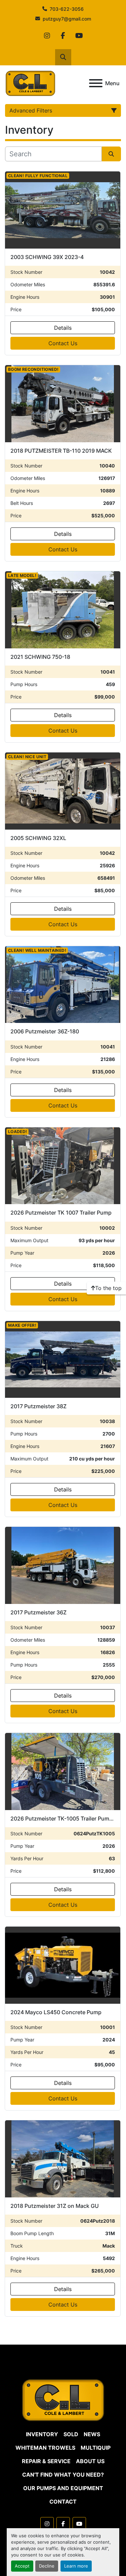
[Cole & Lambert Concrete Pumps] (63, 2400)
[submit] (112, 154)
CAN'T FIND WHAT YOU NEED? (63, 2475)
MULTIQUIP (96, 2448)
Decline (47, 2566)
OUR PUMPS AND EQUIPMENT (63, 2488)
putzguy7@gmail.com (67, 19)
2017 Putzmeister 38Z (38, 1406)
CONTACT (63, 2502)
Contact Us (63, 343)
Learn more (76, 2566)
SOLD (71, 2434)
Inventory (42, 2434)
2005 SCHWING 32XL (38, 838)
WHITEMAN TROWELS (45, 2448)
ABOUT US (90, 2461)
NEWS (92, 2434)
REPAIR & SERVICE (46, 2461)
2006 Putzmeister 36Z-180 (45, 1031)
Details (63, 328)
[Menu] (96, 83)
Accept (22, 2566)
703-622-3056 (67, 9)
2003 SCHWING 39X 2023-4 (47, 257)
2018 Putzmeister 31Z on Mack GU (55, 2206)
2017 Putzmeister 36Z (38, 1612)
